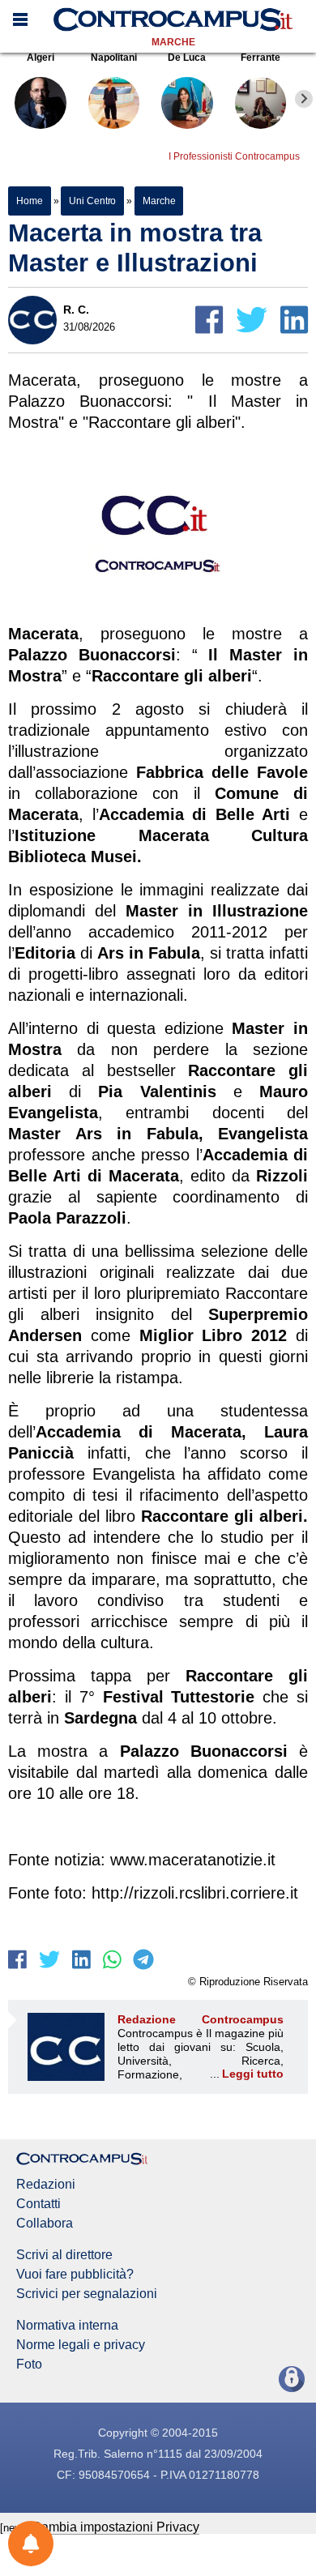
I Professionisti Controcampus (234, 156)
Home (30, 201)
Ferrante (260, 58)
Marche (173, 42)
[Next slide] (304, 99)
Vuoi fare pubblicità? (75, 2275)
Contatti (38, 2204)
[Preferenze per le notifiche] (31, 2544)
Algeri (41, 58)
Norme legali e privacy (81, 2345)
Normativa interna (67, 2326)
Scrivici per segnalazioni (87, 2294)
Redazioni (46, 2185)
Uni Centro (92, 201)
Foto (29, 2365)
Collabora (45, 2224)
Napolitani (114, 58)
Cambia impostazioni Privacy (115, 2527)
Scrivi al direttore (64, 2255)
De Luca (187, 58)
